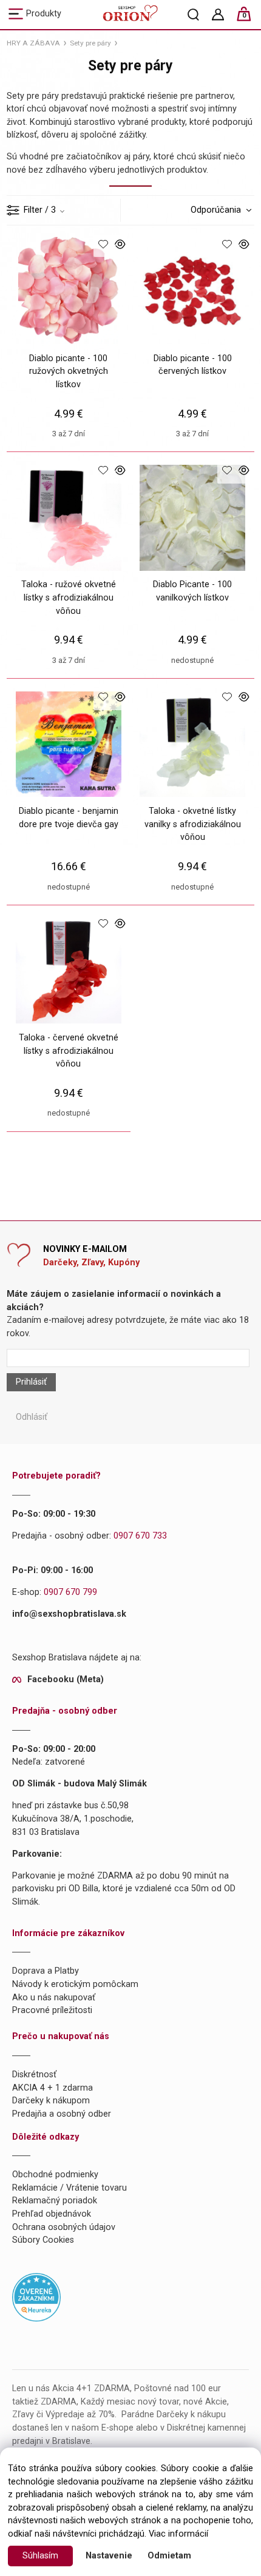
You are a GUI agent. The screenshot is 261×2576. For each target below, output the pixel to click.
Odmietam (169, 2556)
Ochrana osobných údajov (64, 2227)
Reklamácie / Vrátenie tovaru (69, 2188)
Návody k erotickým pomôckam (75, 1984)
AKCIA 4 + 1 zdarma (53, 2088)
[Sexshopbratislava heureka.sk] (36, 2297)
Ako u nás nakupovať (54, 1998)
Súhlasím (40, 2556)
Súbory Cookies (43, 2240)
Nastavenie (109, 2556)
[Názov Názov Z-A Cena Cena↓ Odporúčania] (218, 210)
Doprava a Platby (46, 1971)
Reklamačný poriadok (55, 2201)
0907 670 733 (140, 1536)
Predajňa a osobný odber (62, 2114)
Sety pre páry (90, 43)
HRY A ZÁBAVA (33, 43)
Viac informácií (178, 2534)
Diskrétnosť (34, 2075)
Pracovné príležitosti (52, 2010)
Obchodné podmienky (55, 2175)
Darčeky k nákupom (51, 2101)
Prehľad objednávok (52, 2214)
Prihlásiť (31, 1382)
